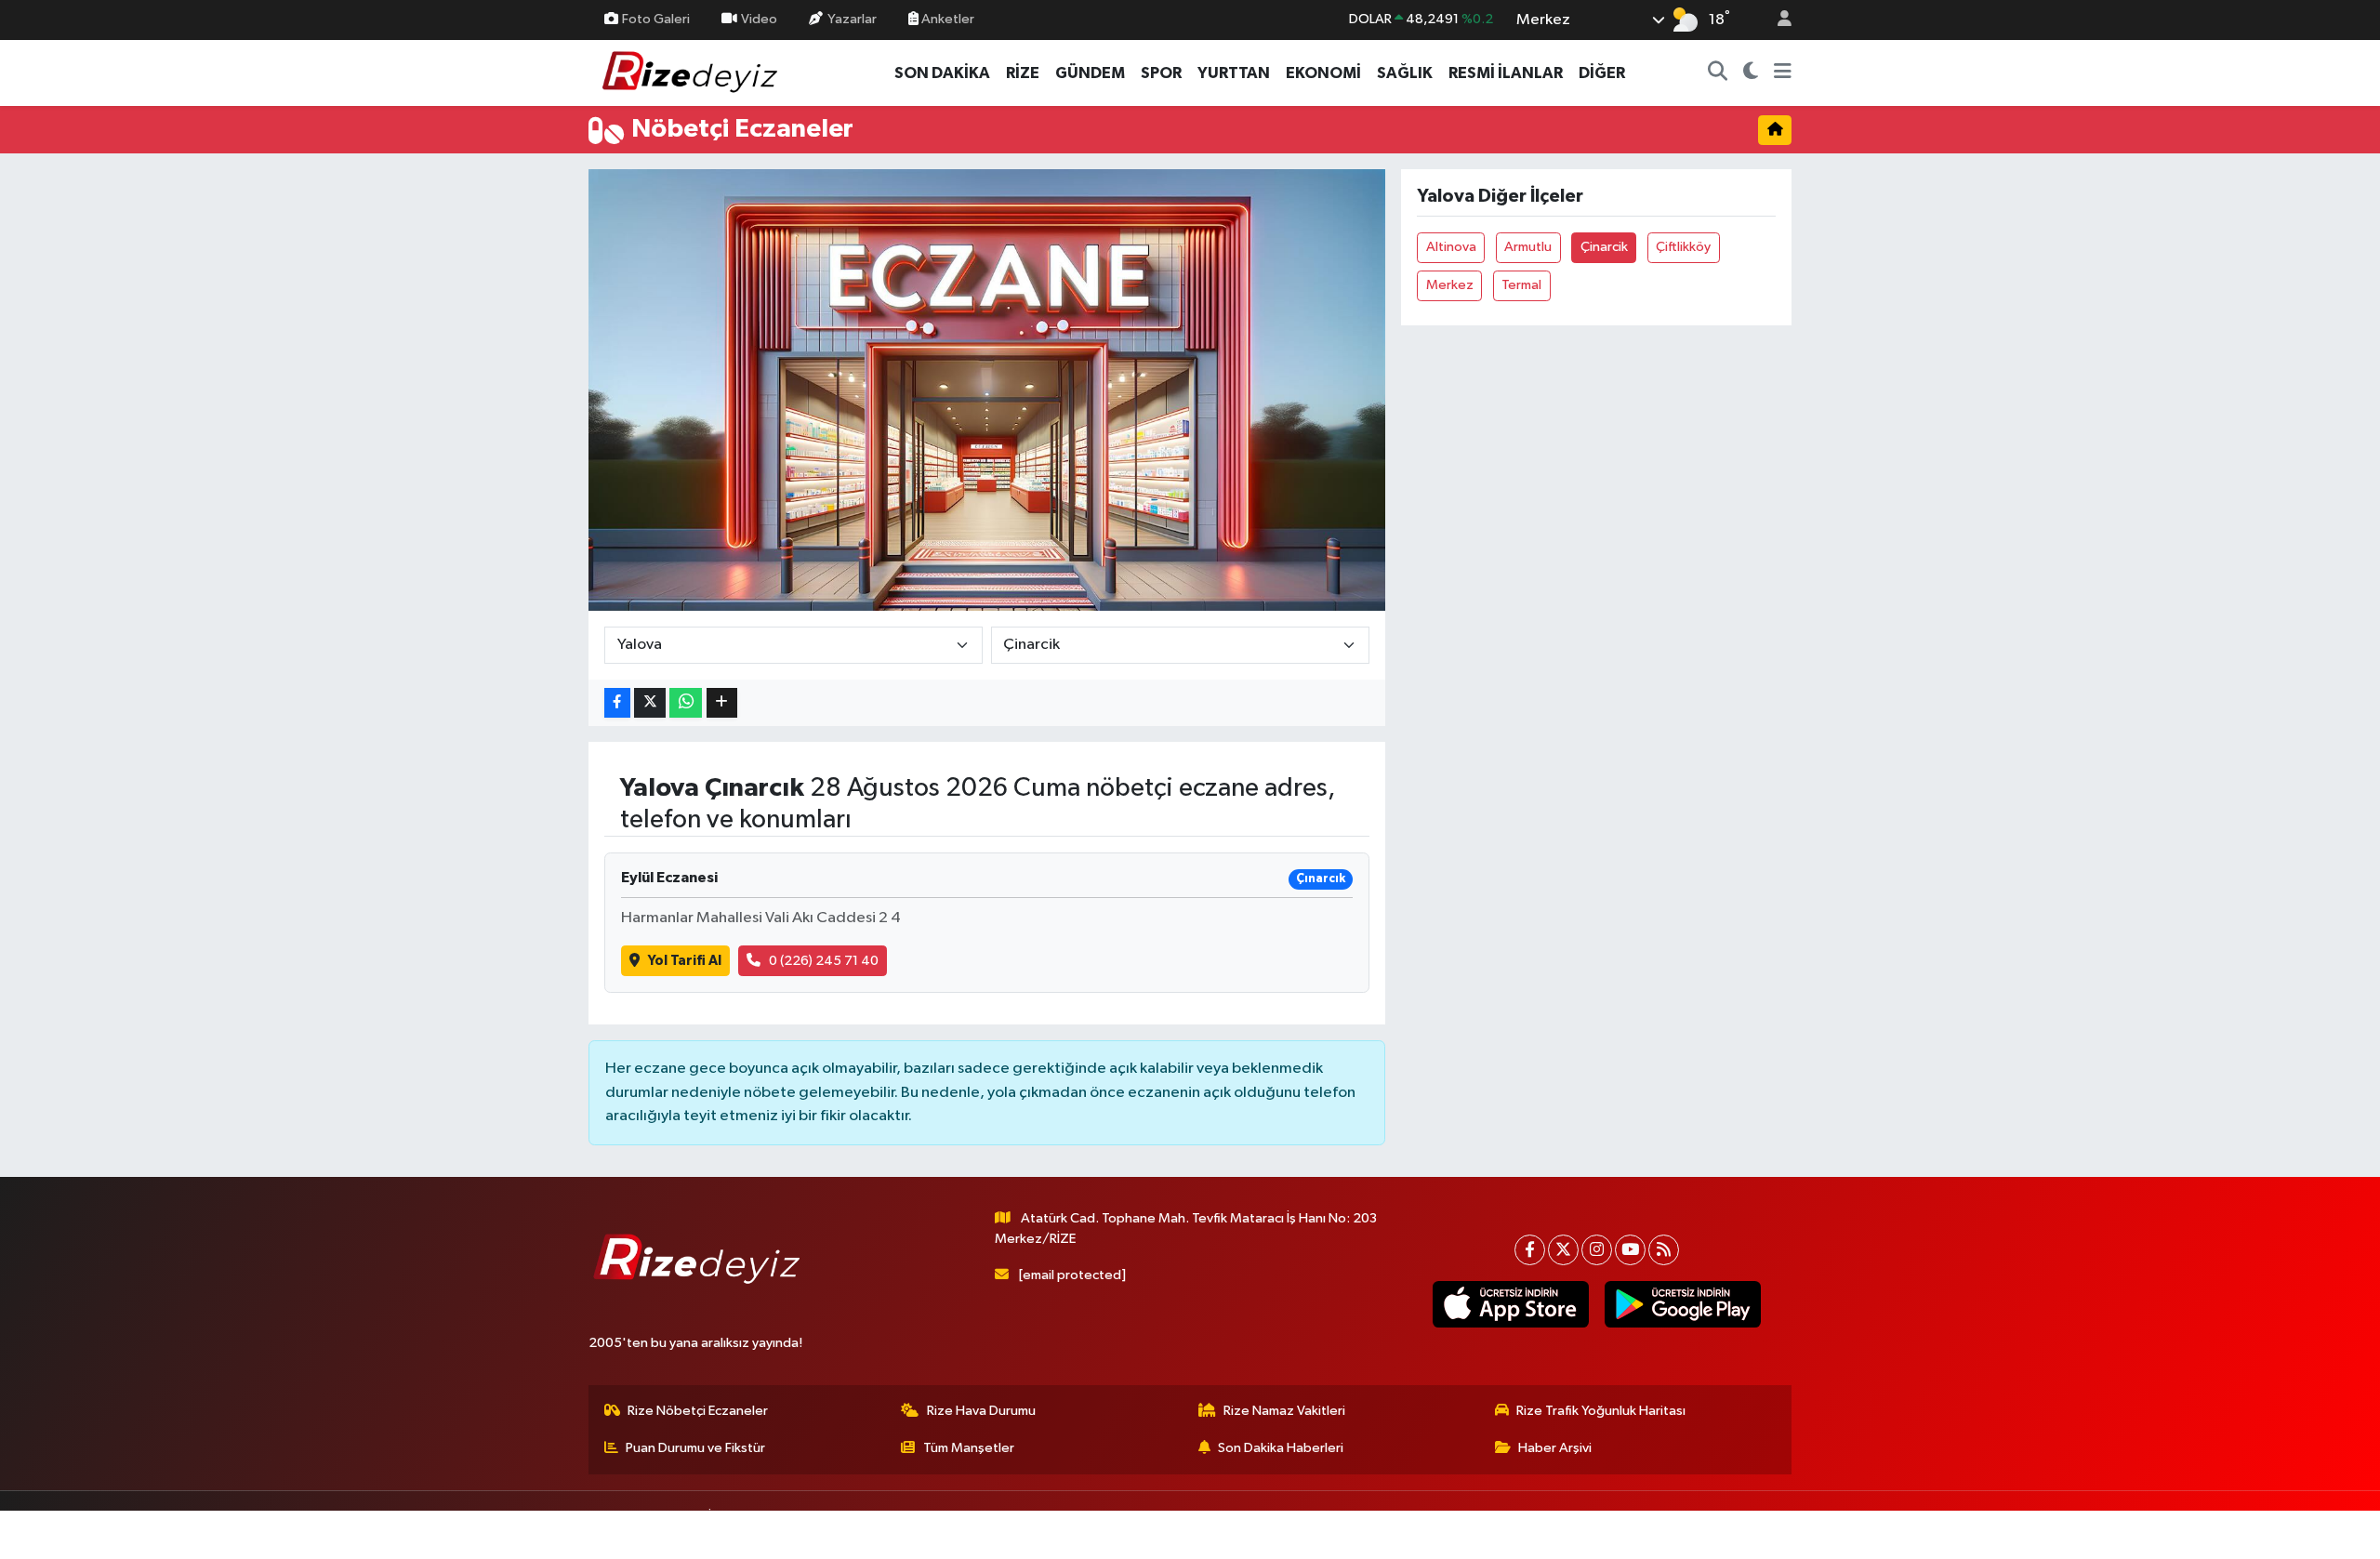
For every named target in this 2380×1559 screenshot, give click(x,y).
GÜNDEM (1090, 73)
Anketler (946, 19)
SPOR (1161, 73)
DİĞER (1602, 73)
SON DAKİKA (942, 73)
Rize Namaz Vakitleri (1284, 1411)
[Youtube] (1630, 1250)
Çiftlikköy (1683, 247)
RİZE (1023, 73)
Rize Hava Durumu (981, 1411)
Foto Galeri (656, 19)
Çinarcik (1604, 247)
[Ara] (1718, 73)
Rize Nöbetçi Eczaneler (698, 1411)
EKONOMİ (1323, 73)
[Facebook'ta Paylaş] (617, 703)
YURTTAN (1234, 73)
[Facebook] (1530, 1250)
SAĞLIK (1405, 73)
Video (759, 19)
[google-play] (1682, 1304)
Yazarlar (852, 19)
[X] (1563, 1250)
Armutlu (1528, 247)
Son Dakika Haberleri (1281, 1448)
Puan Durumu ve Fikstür (695, 1448)
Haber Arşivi (1555, 1448)
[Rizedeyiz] (693, 72)
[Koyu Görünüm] (1751, 73)
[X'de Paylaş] (650, 703)
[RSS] (1664, 1250)
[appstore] (1510, 1304)
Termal (1521, 285)
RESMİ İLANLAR (1506, 73)
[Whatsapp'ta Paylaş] (686, 703)
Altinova (1451, 247)
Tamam (1775, 1533)
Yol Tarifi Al (685, 961)
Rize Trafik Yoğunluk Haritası (1601, 1411)
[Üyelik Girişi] (1777, 20)
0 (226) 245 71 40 (824, 961)
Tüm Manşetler (969, 1448)
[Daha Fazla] (722, 703)
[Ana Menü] (1783, 73)
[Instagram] (1597, 1250)
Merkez (1450, 285)
